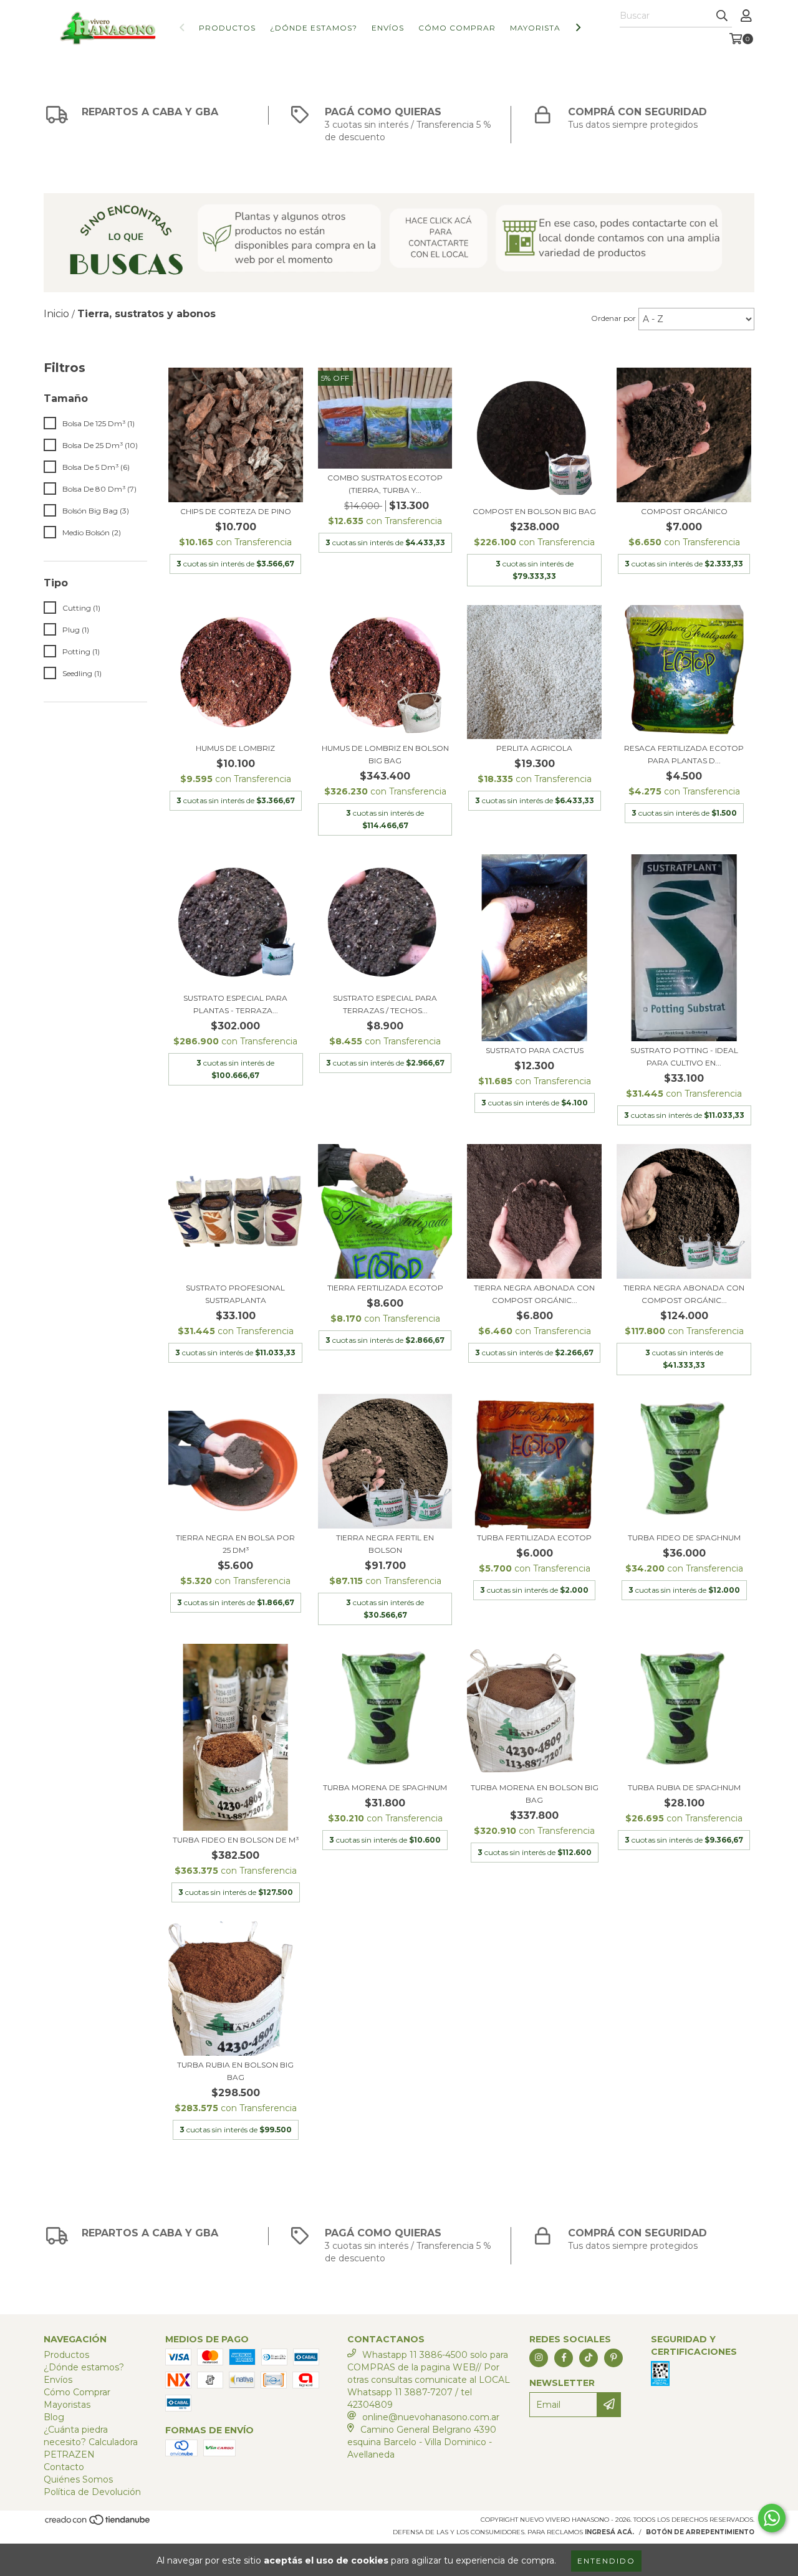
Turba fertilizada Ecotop (534, 1538)
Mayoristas (538, 28)
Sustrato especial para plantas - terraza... (235, 1004)
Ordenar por (613, 318)
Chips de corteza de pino (236, 511)
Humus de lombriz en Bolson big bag (385, 754)
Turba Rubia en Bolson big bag (235, 2071)
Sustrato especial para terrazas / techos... (385, 1004)
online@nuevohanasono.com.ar (431, 2417)
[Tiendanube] (98, 2523)
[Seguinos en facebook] (564, 2358)
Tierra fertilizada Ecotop (385, 1288)
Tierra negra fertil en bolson (385, 1544)
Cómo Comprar (457, 28)
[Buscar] (722, 16)
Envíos (388, 28)
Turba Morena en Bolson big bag (535, 1794)
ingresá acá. (609, 2532)
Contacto (64, 2467)
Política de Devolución (92, 2492)
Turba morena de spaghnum (385, 1787)
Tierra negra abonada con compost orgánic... (534, 1294)
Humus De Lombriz (235, 748)
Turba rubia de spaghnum (684, 1787)
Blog (54, 2417)
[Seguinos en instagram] (539, 2358)
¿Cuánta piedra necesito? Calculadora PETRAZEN (91, 2442)
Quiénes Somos (78, 2479)
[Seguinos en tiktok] (589, 2358)
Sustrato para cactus (535, 1050)
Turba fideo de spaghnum (684, 1538)
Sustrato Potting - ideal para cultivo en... (684, 1057)
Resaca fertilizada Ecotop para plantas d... (684, 754)
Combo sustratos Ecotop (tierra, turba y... (385, 484)
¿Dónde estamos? (314, 28)
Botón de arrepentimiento (700, 2532)
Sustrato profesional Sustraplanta (235, 1294)
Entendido (606, 2561)
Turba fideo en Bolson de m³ (236, 1840)
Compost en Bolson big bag (534, 511)
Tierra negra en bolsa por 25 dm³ (235, 1544)
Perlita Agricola (534, 748)
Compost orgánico (684, 511)
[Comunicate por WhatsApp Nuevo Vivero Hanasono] (772, 2518)
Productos (227, 28)
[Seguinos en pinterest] (613, 2358)
